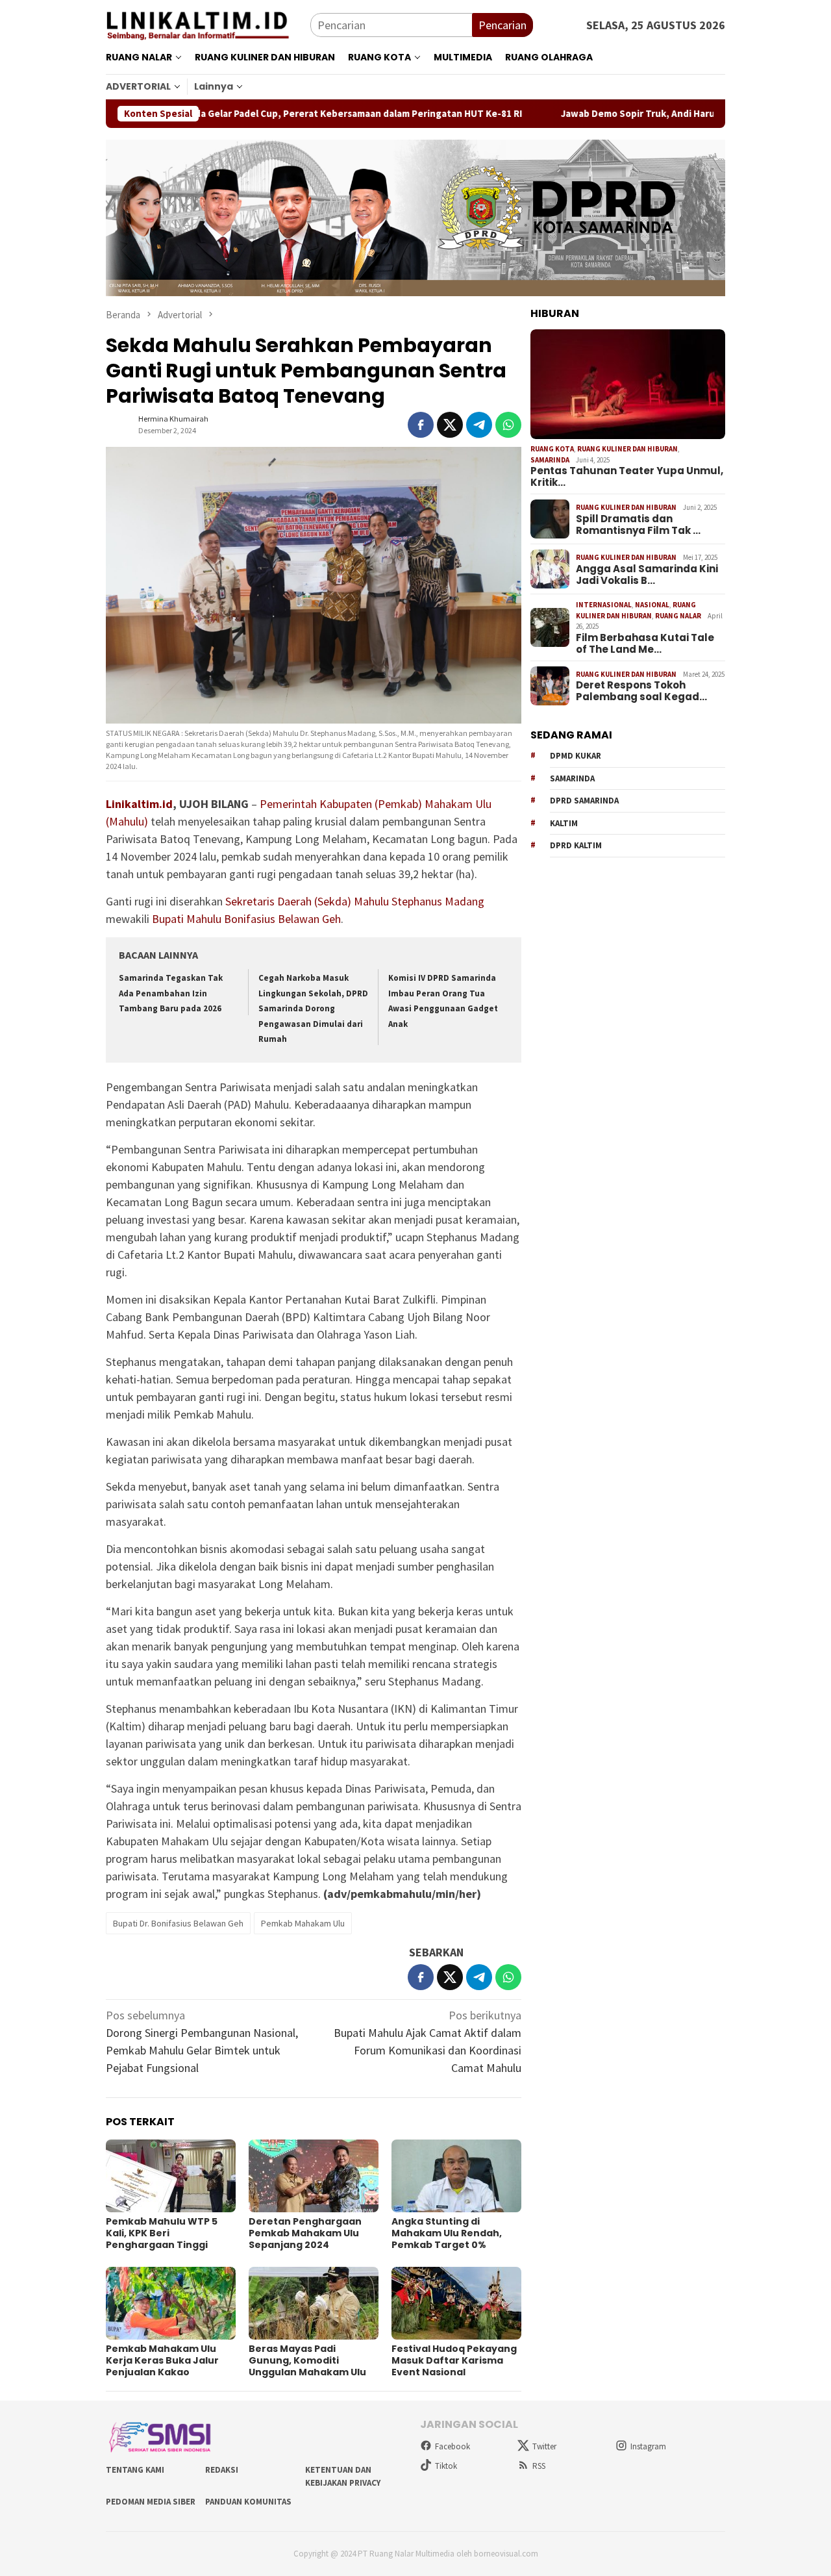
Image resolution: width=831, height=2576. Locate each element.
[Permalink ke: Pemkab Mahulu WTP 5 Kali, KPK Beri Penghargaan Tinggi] (171, 2176)
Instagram (648, 2446)
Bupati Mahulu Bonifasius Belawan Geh (246, 919)
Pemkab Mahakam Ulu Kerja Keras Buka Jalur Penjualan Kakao (162, 2360)
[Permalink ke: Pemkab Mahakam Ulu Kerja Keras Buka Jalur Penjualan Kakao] (171, 2303)
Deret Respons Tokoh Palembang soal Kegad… (641, 691)
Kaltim (564, 823)
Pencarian (502, 25)
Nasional (652, 605)
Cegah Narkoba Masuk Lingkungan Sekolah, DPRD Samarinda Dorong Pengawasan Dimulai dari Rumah (313, 1008)
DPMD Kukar (576, 756)
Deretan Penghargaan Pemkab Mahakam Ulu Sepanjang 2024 (305, 2233)
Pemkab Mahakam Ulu (303, 1923)
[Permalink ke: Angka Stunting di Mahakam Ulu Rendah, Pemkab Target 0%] (456, 2176)
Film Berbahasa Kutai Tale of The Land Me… (645, 644)
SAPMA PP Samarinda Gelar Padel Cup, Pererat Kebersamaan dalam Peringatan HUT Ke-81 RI (237, 114)
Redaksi (222, 2470)
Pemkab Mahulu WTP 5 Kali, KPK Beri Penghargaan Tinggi (162, 2233)
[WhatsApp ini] (508, 425)
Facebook (453, 2446)
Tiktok (446, 2466)
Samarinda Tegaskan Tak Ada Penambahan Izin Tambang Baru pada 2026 (171, 993)
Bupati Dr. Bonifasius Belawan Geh (178, 1923)
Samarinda (550, 460)
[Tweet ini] (450, 425)
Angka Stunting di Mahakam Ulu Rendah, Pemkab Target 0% (447, 2233)
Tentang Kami (135, 2470)
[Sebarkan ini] (421, 425)
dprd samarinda (584, 801)
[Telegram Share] (479, 425)
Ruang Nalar (678, 616)
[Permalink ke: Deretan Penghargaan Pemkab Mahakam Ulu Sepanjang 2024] (314, 2176)
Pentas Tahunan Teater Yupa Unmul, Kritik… (627, 477)
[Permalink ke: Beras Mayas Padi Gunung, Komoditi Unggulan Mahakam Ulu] (314, 2303)
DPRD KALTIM (576, 846)
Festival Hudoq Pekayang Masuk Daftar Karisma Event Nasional (454, 2360)
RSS (539, 2466)
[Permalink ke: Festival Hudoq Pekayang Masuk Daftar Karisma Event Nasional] (456, 2303)
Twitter (544, 2446)
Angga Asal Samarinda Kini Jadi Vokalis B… (647, 575)
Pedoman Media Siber (151, 2502)
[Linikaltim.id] (208, 24)
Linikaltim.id (139, 804)
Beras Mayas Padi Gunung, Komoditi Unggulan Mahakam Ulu (307, 2360)
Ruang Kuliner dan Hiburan (627, 449)
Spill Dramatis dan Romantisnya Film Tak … (638, 525)
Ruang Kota (552, 449)
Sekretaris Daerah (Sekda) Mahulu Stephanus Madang (355, 901)
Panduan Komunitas (248, 2502)
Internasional (604, 605)
